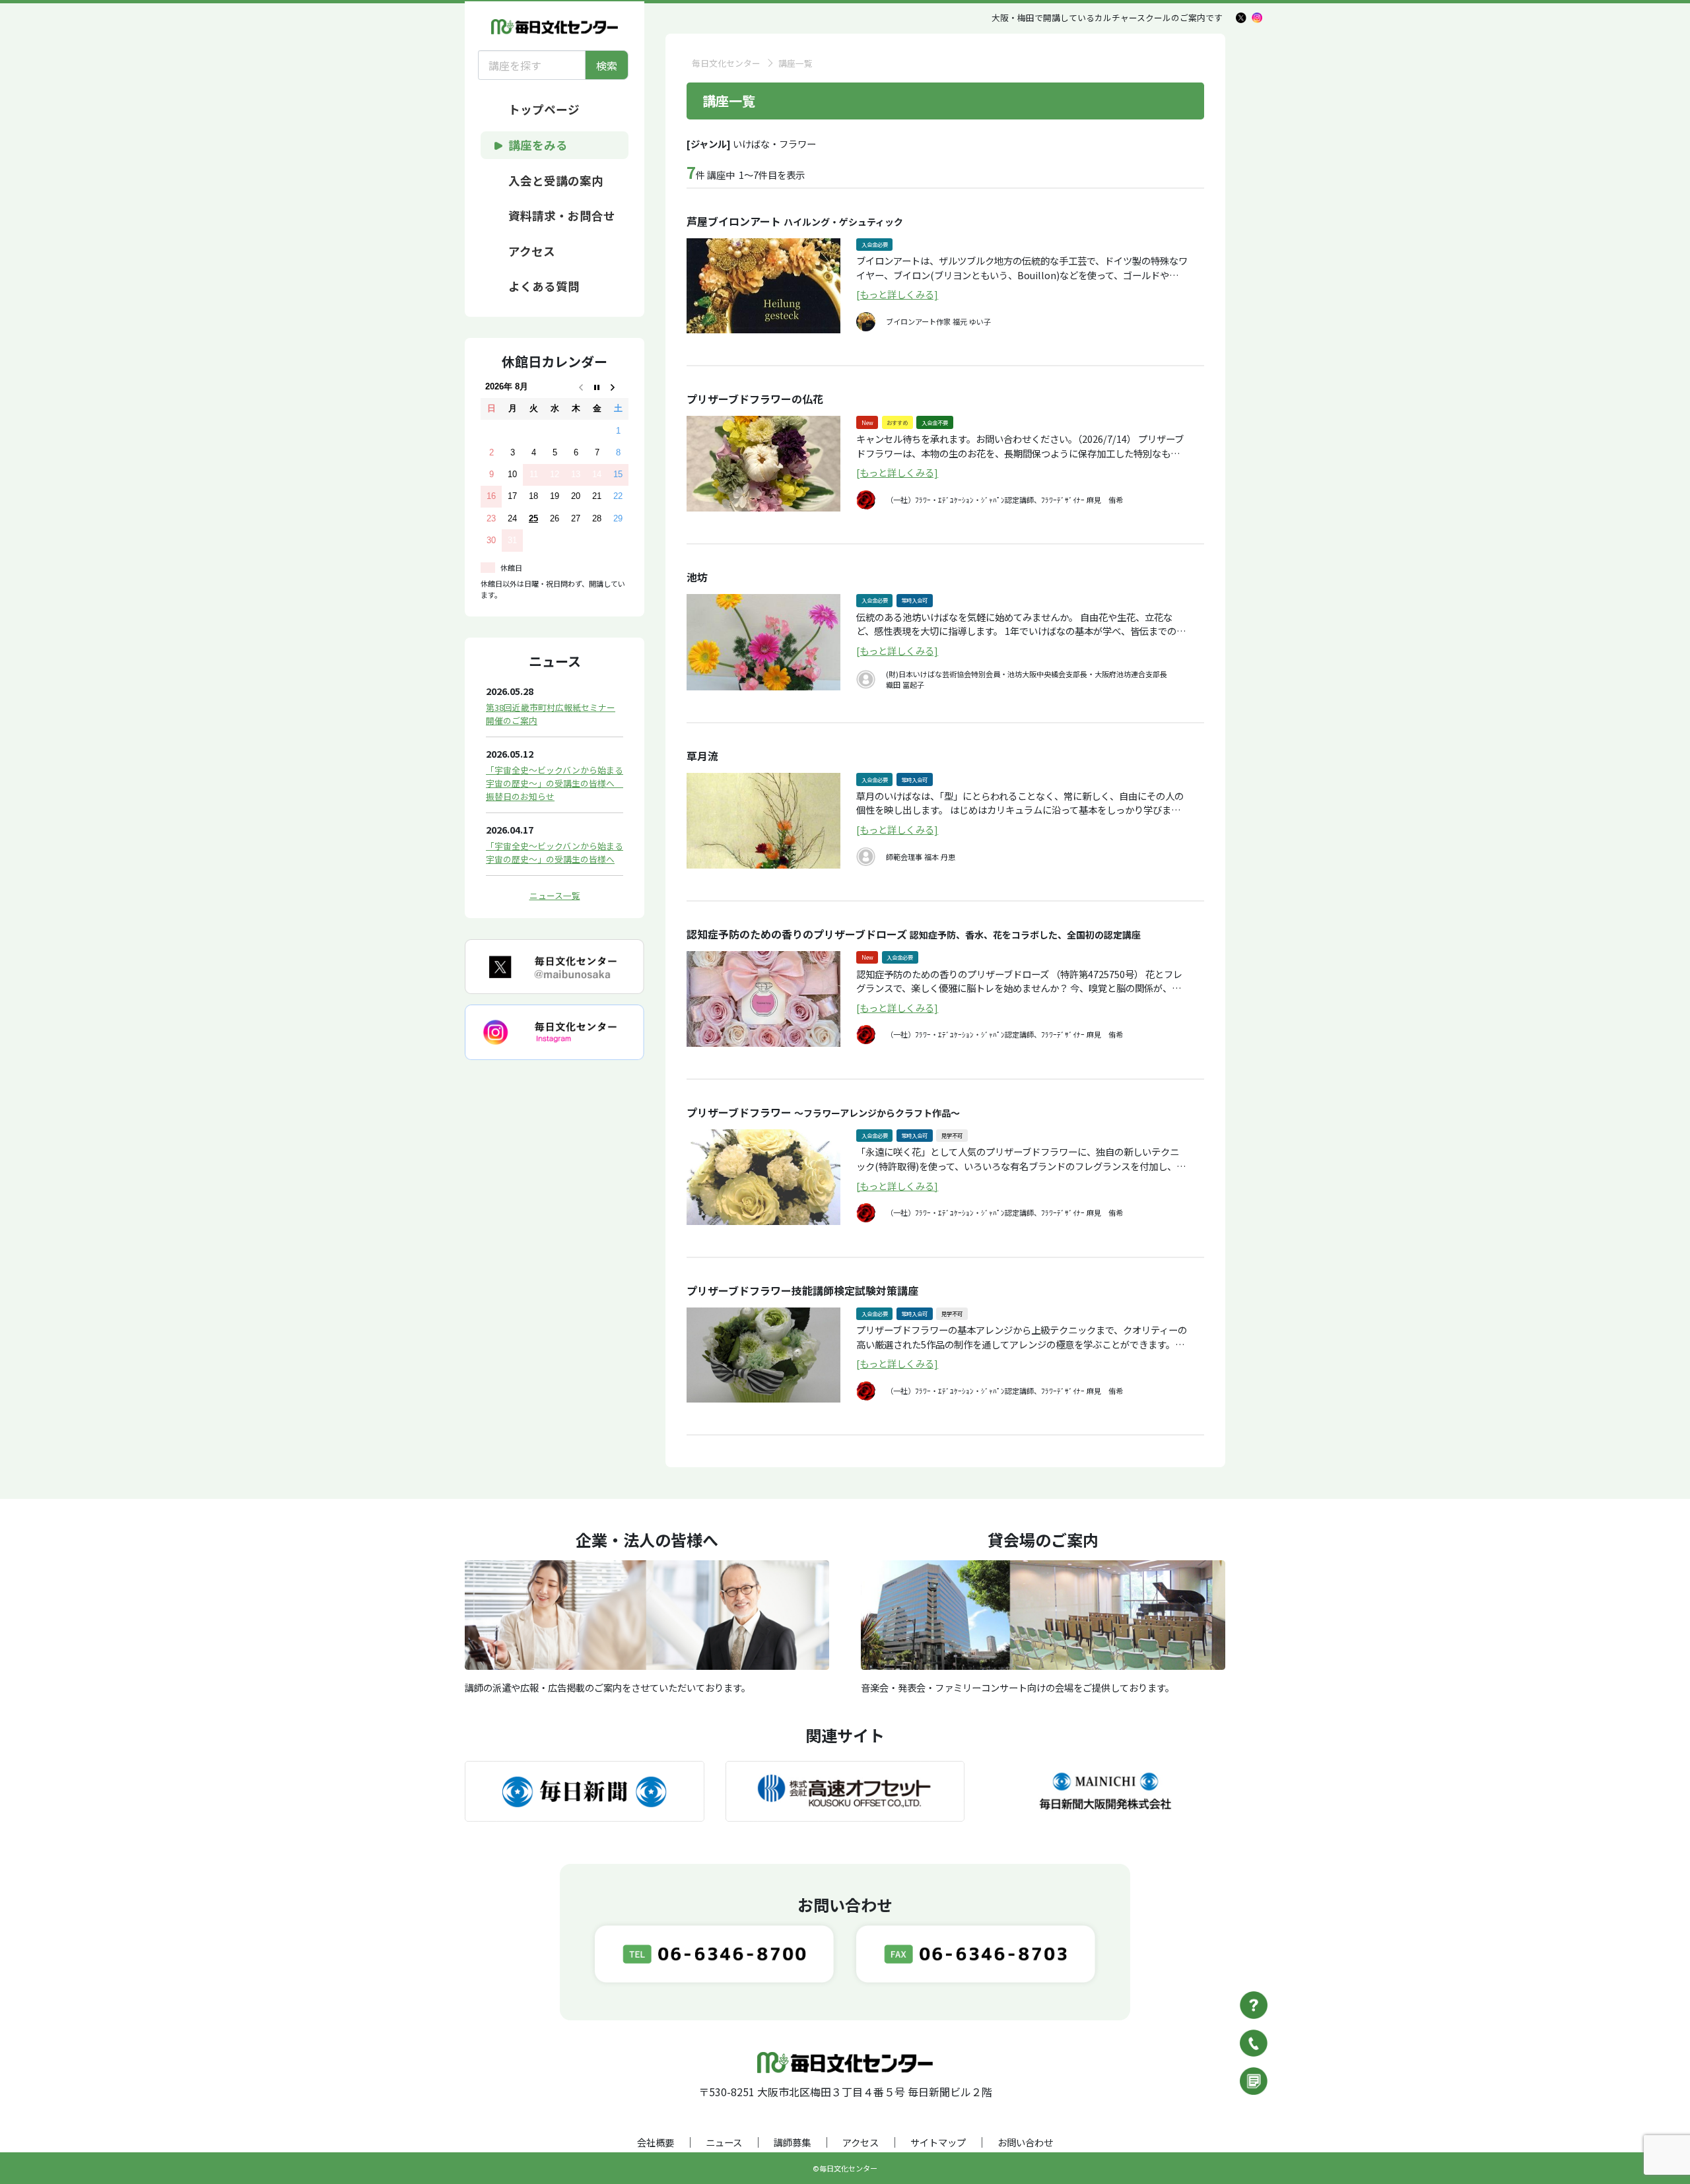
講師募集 (792, 2142)
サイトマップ (938, 2142)
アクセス (861, 2142)
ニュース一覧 (555, 895)
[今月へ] (597, 387)
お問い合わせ (1025, 2142)
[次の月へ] (618, 387)
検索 (607, 65)
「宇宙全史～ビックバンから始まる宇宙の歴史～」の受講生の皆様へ (555, 852)
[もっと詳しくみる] (897, 294)
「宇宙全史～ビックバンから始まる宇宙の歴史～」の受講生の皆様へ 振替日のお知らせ (555, 783)
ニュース (724, 2142)
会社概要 (656, 2142)
